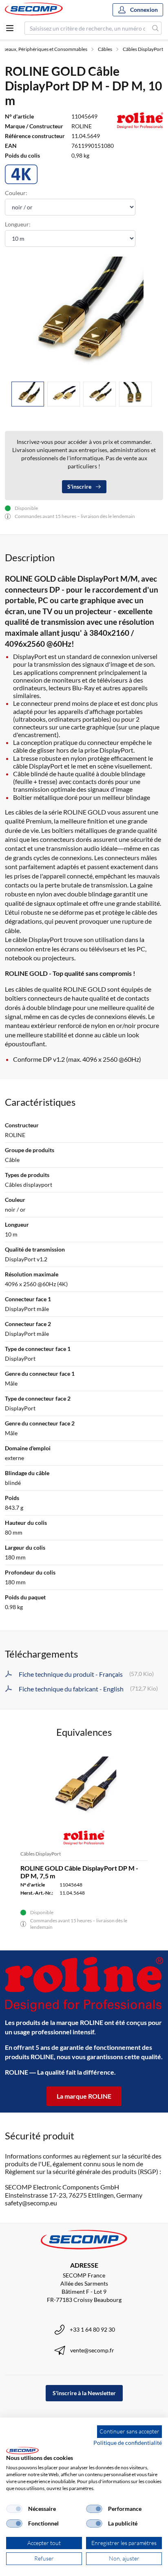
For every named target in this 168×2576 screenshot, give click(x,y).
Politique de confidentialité (128, 2443)
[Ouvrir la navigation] (10, 28)
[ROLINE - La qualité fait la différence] (84, 1984)
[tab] (28, 394)
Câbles (105, 49)
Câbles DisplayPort (143, 49)
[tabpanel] (84, 316)
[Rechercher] (156, 28)
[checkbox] (14, 2509)
